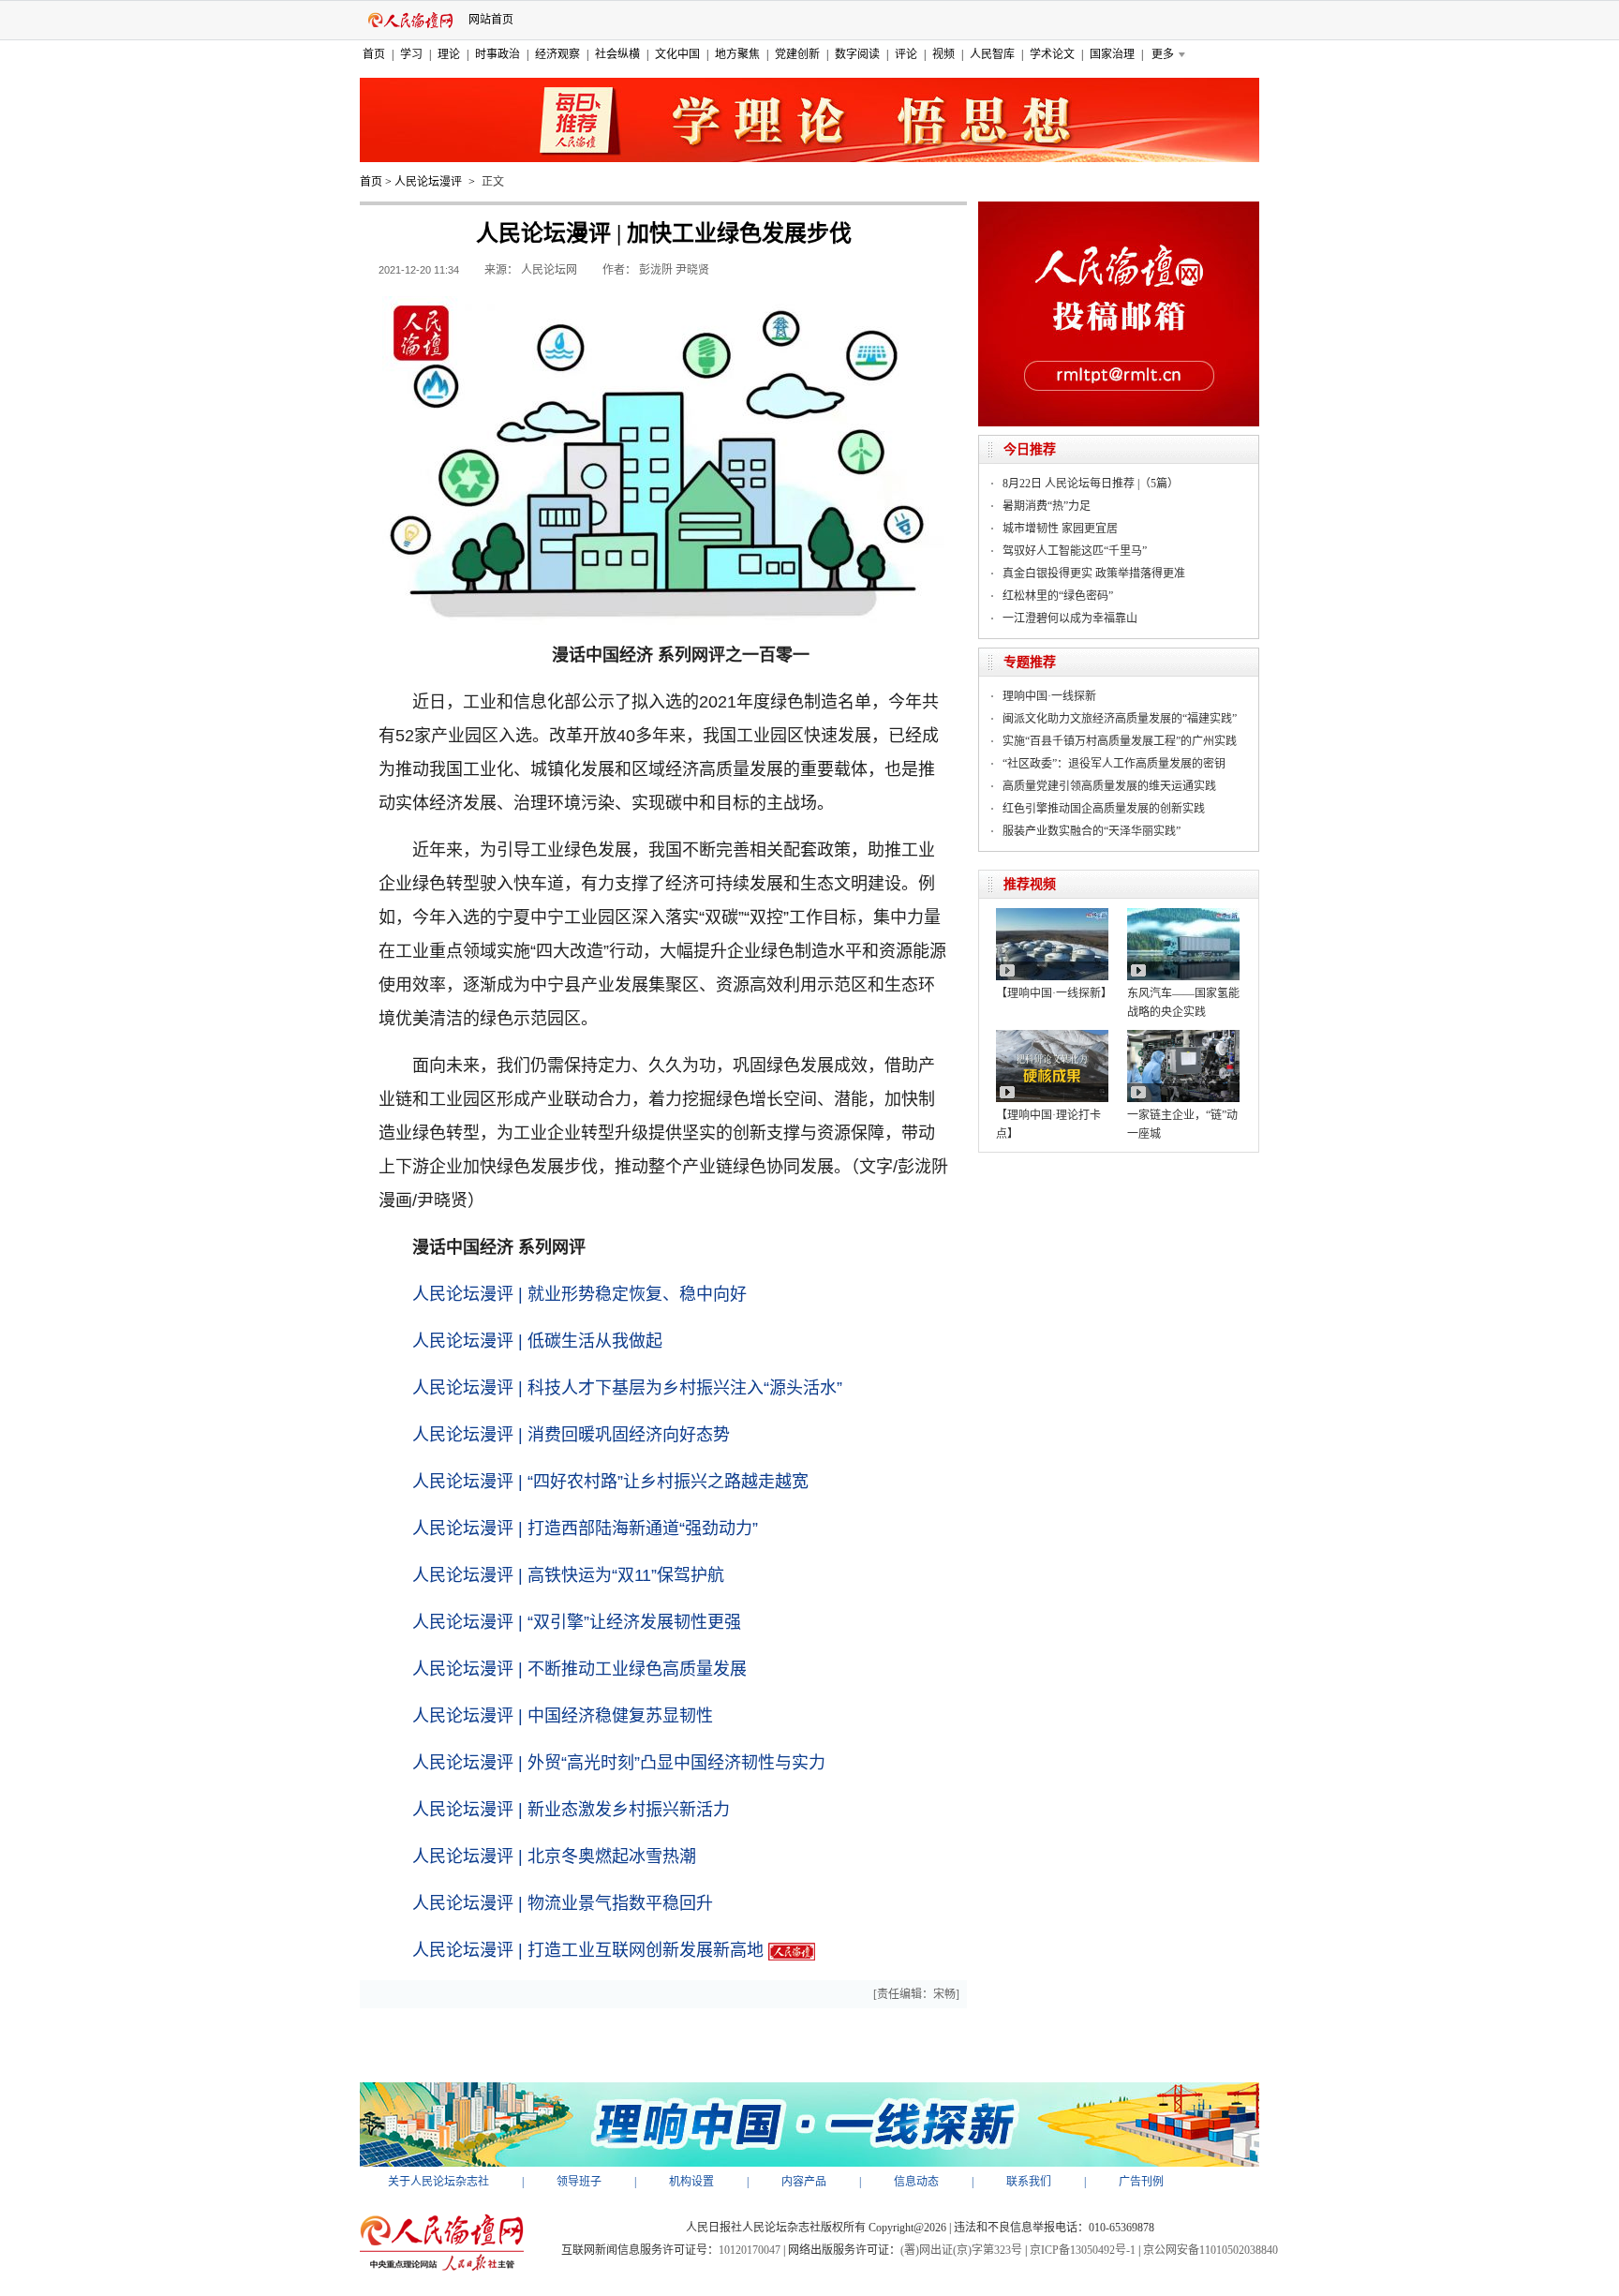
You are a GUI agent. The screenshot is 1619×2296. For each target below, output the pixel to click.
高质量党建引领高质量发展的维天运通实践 (1109, 786)
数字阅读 (857, 54)
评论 (906, 54)
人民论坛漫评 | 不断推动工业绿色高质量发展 (579, 1669)
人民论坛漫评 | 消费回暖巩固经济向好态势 (571, 1435)
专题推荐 (1030, 662)
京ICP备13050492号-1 (1083, 2250)
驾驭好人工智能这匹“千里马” (1075, 551)
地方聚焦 (737, 54)
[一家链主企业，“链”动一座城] (1183, 1036)
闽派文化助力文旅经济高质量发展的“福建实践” (1120, 719)
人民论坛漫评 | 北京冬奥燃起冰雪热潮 (554, 1856)
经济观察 (557, 54)
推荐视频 (1030, 884)
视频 (943, 54)
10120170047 (750, 2250)
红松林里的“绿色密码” (1058, 596)
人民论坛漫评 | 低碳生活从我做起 (537, 1341)
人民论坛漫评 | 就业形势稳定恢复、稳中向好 (579, 1294)
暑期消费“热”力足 (1047, 506)
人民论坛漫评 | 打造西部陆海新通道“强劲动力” (585, 1528)
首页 (374, 54)
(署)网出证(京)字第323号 (961, 2250)
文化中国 (677, 54)
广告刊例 (1141, 2182)
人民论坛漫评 (428, 182)
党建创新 (797, 54)
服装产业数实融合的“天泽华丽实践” (1092, 831)
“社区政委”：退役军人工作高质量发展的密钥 (1114, 764)
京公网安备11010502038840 (1211, 2250)
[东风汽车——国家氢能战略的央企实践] (1183, 915)
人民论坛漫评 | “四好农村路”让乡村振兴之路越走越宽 (610, 1482)
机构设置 (691, 2182)
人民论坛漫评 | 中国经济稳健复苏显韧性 (563, 1716)
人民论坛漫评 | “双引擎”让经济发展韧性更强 (577, 1622)
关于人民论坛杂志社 (438, 2182)
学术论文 (1052, 54)
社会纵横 (617, 54)
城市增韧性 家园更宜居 (1060, 529)
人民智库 (992, 54)
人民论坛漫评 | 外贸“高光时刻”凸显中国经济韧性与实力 (619, 1763)
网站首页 (491, 20)
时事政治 (498, 54)
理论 (449, 54)
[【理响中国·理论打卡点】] (1052, 1036)
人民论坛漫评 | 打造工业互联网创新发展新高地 (588, 1950)
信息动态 (916, 2182)
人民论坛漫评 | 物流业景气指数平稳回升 (563, 1903)
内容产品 (804, 2182)
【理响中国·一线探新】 (1054, 993)
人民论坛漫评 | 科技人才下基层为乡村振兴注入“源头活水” (627, 1388)
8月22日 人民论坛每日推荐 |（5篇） (1091, 484)
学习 (411, 54)
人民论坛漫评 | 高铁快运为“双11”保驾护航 (568, 1575)
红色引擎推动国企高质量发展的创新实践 (1104, 809)
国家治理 (1112, 54)
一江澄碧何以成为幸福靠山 (1070, 619)
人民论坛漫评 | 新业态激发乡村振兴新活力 (571, 1810)
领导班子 (579, 2182)
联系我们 (1029, 2182)
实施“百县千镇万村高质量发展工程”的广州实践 (1120, 741)
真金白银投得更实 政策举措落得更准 (1094, 574)
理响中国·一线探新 (1049, 696)
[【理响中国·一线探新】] (1052, 915)
